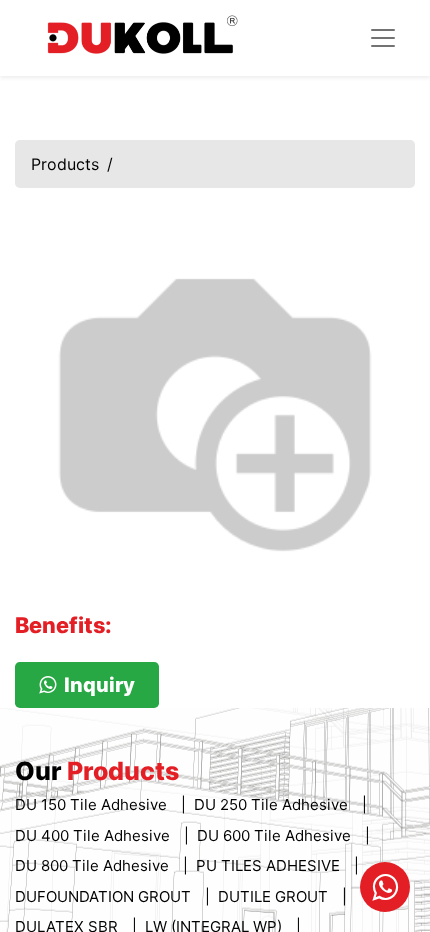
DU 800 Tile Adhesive (94, 865)
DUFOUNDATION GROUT (105, 896)
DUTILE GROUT (275, 896)
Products (65, 164)
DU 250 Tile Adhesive (273, 804)
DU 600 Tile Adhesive (276, 835)
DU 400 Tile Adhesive (94, 835)
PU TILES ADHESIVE (270, 865)
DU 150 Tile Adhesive (93, 804)
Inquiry (99, 685)
